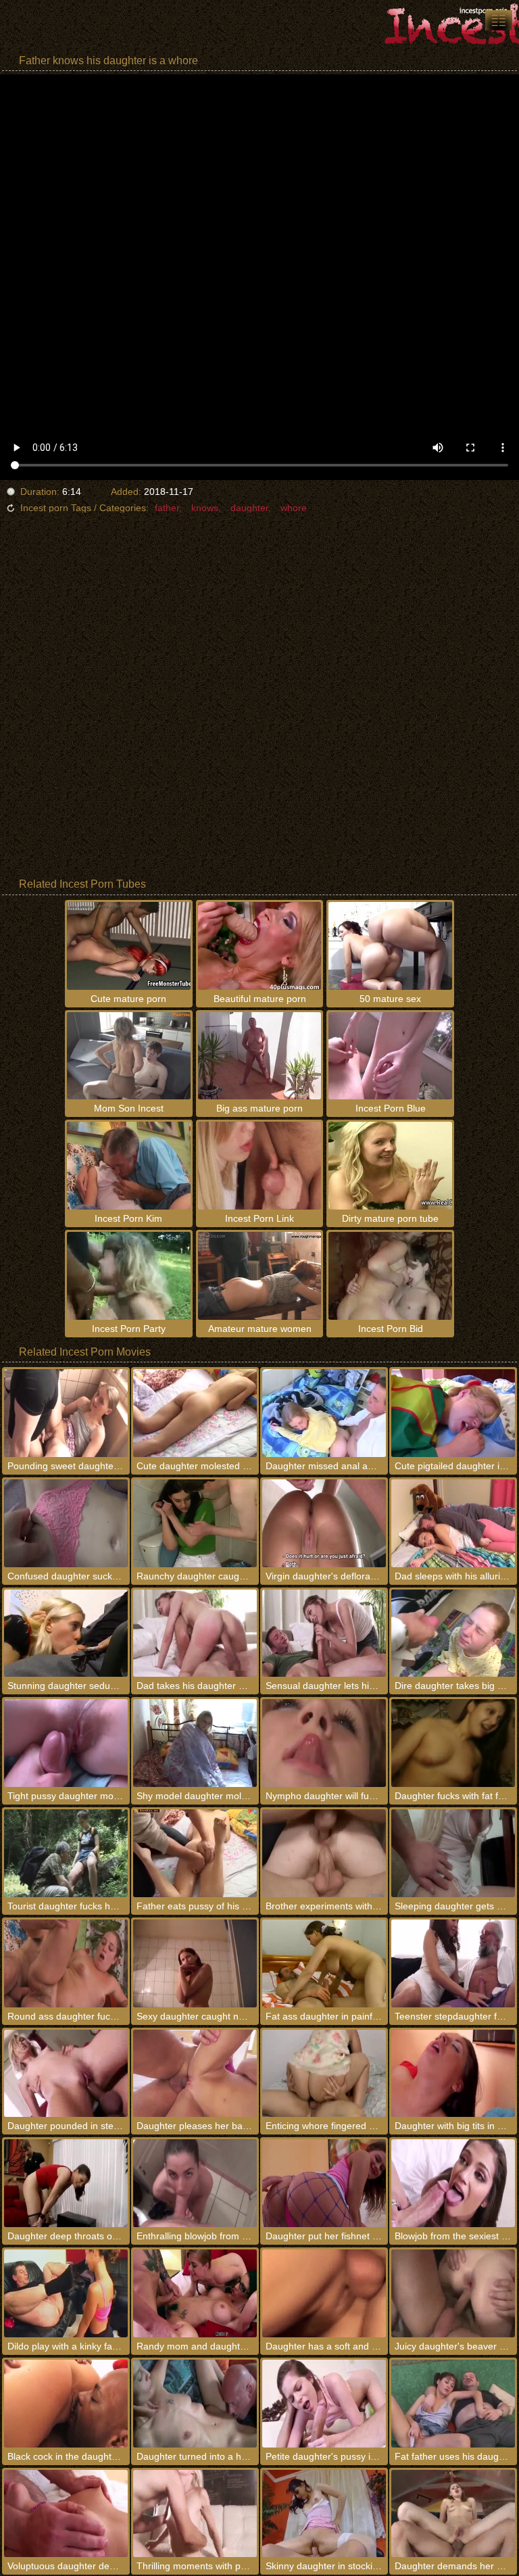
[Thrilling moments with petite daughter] (195, 2514)
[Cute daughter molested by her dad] (195, 1413)
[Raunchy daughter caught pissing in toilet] (195, 1523)
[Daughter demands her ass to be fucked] (453, 2514)
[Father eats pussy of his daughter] (195, 1853)
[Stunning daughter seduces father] (66, 1633)
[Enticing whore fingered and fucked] (324, 2074)
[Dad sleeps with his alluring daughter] (453, 1523)
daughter (249, 508)
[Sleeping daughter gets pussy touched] (453, 1853)
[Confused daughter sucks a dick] (66, 1523)
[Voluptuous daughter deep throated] (66, 2514)
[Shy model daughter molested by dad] (195, 1743)
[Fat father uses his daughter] (453, 2404)
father (167, 508)
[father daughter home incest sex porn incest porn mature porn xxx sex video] (499, 20)
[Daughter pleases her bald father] (195, 2074)
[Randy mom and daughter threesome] (195, 2293)
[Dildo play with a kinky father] (66, 2293)
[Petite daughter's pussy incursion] (324, 2404)
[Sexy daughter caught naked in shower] (195, 1963)
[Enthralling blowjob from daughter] (195, 2183)
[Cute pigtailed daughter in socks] (453, 1413)
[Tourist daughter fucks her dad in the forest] (66, 1853)
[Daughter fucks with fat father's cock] (453, 1743)
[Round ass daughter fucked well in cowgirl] (66, 1963)
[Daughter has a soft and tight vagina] (324, 2293)
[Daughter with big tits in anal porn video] (453, 2074)
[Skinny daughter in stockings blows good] (324, 2514)
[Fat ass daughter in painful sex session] (324, 1963)
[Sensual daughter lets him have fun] (324, 1633)
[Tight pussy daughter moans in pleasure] (66, 1743)
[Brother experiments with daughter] (324, 1853)
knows (205, 508)
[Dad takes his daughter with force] (195, 1633)
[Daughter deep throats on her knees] (66, 2183)
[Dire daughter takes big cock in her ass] (453, 1633)
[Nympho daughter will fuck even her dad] (324, 1743)
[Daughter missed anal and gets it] (324, 1413)
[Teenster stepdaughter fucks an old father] (453, 1963)
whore (294, 508)
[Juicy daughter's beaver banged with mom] (453, 2293)
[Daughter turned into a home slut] (195, 2404)
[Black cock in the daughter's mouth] (66, 2404)
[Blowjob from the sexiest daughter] (453, 2183)
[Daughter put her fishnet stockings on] (324, 2183)
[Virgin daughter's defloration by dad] (324, 1523)
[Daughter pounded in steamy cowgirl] (66, 2074)
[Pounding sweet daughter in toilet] (66, 1413)
